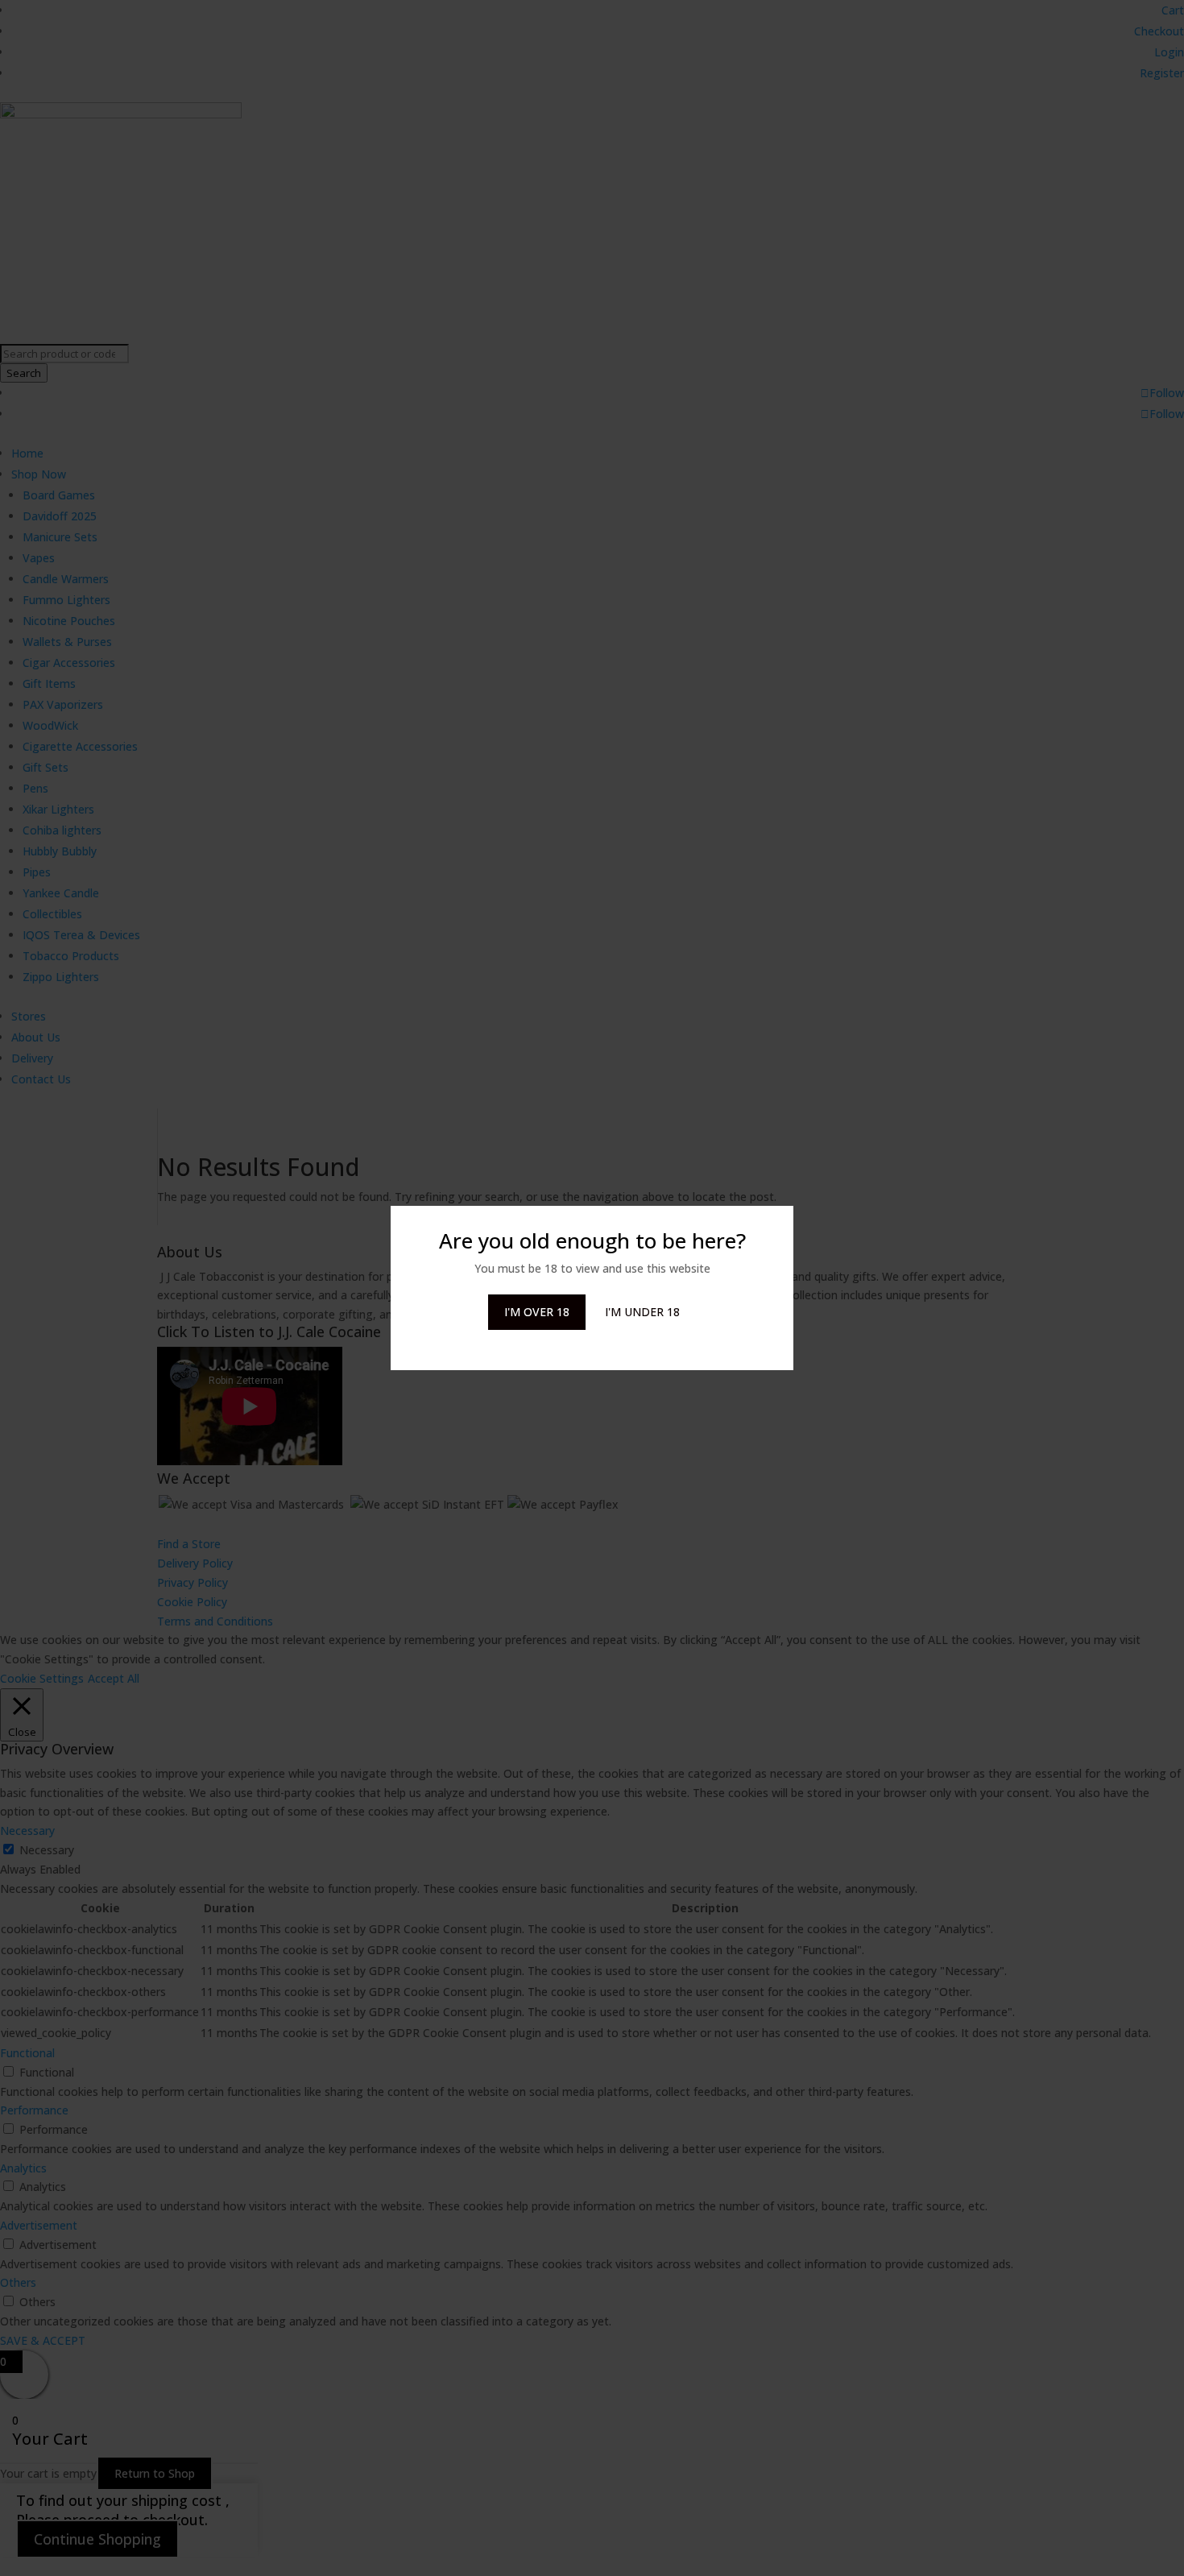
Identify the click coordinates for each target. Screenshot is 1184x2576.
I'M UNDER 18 (642, 1312)
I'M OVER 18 (537, 1312)
